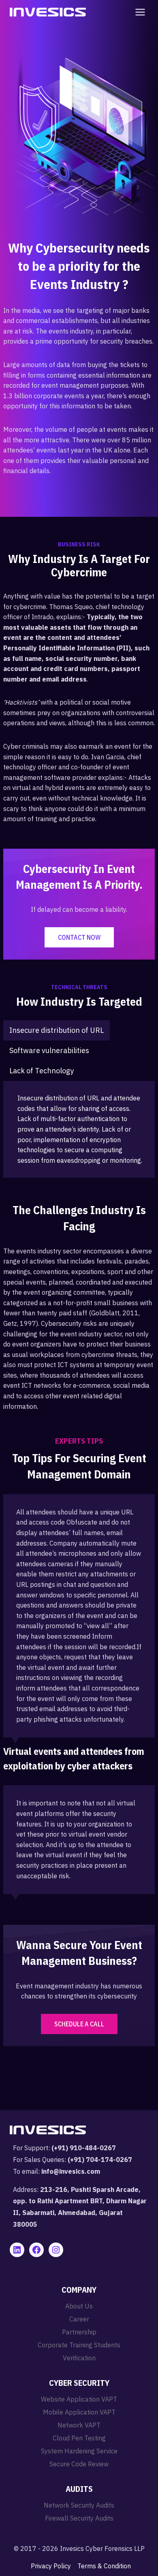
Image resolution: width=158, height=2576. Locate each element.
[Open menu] (139, 12)
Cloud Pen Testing (79, 2438)
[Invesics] (48, 12)
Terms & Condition (104, 2566)
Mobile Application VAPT (79, 2412)
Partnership (79, 2332)
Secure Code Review (79, 2464)
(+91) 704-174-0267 (100, 2160)
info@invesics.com (71, 2171)
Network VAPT (79, 2425)
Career (79, 2319)
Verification (79, 2358)
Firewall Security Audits (79, 2518)
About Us (79, 2306)
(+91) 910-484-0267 (84, 2148)
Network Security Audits (79, 2505)
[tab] (57, 1030)
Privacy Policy (51, 2566)
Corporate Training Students (79, 2345)
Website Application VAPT (79, 2399)
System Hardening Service (79, 2451)
